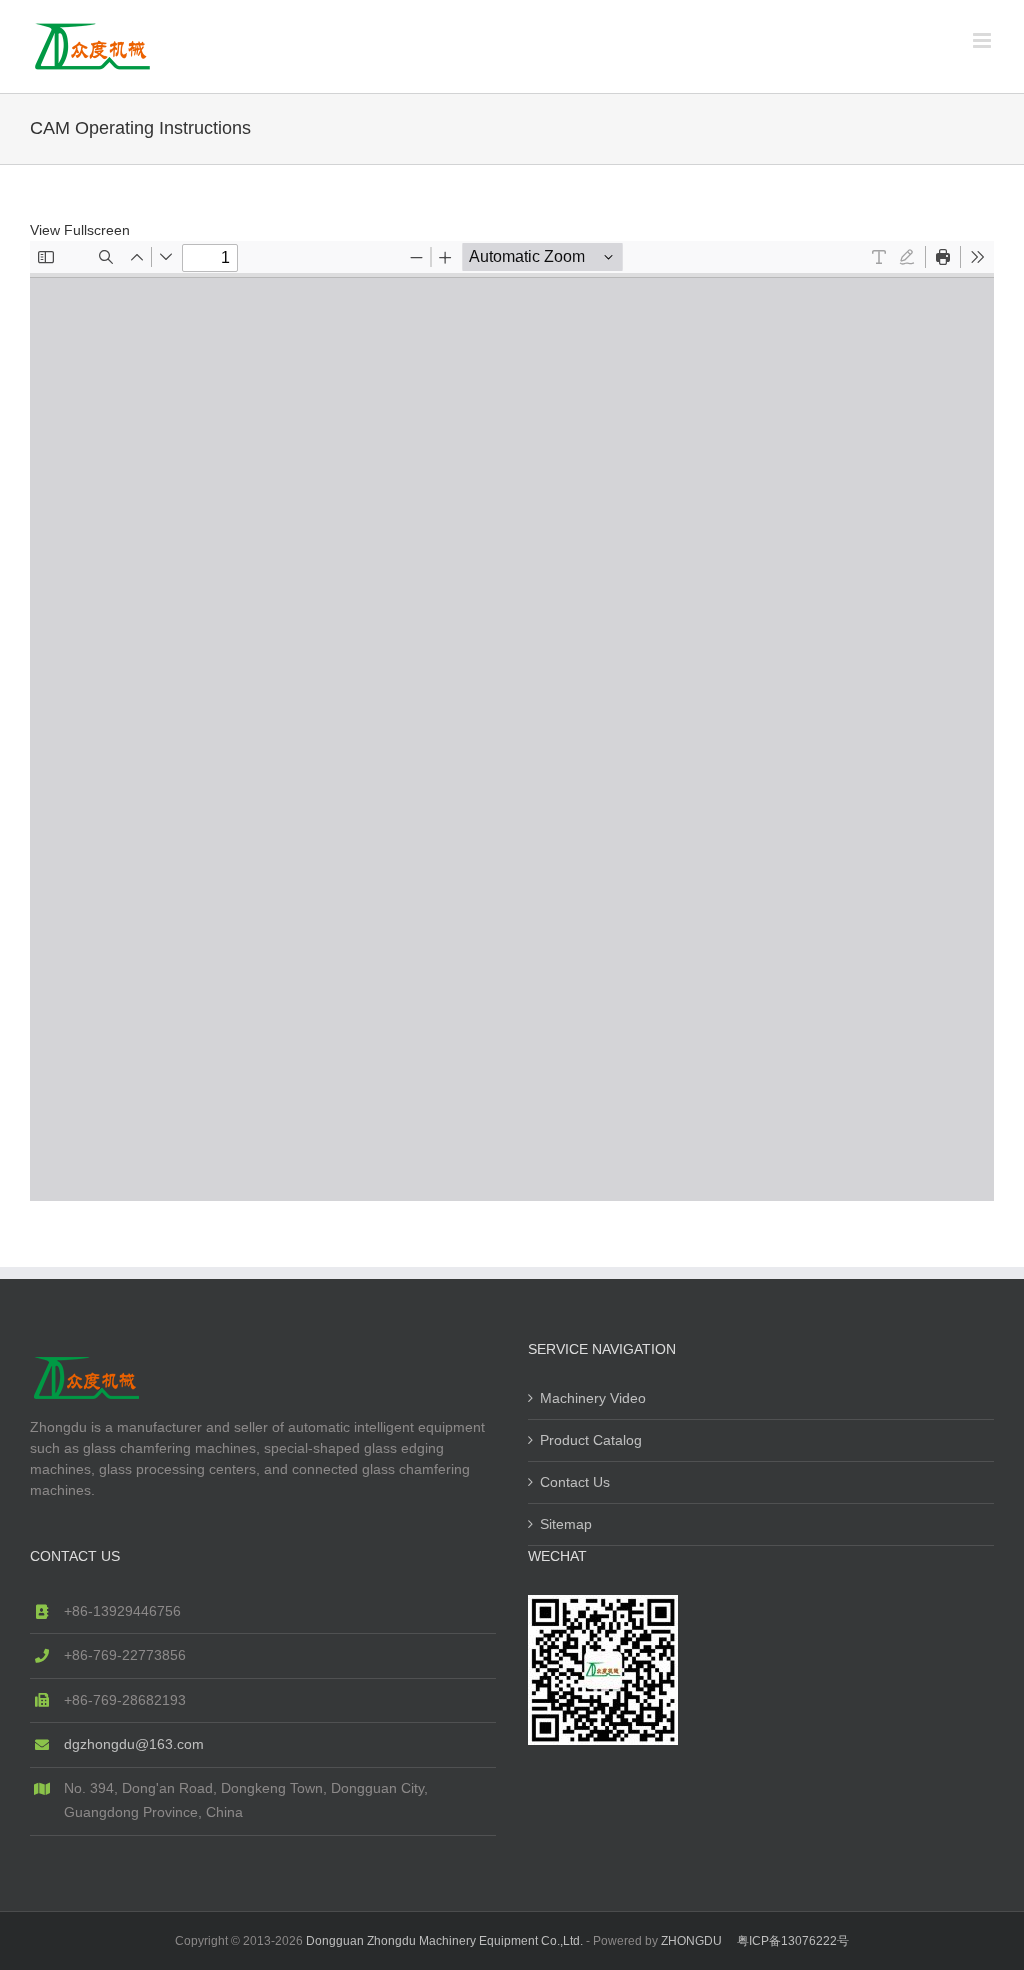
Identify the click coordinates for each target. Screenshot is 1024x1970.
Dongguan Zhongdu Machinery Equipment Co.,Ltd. (444, 1941)
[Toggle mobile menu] (983, 40)
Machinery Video (593, 1398)
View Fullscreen (80, 230)
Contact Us (575, 1482)
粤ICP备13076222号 (793, 1941)
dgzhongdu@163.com (134, 1744)
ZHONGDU (691, 1941)
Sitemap (566, 1524)
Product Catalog (591, 1440)
